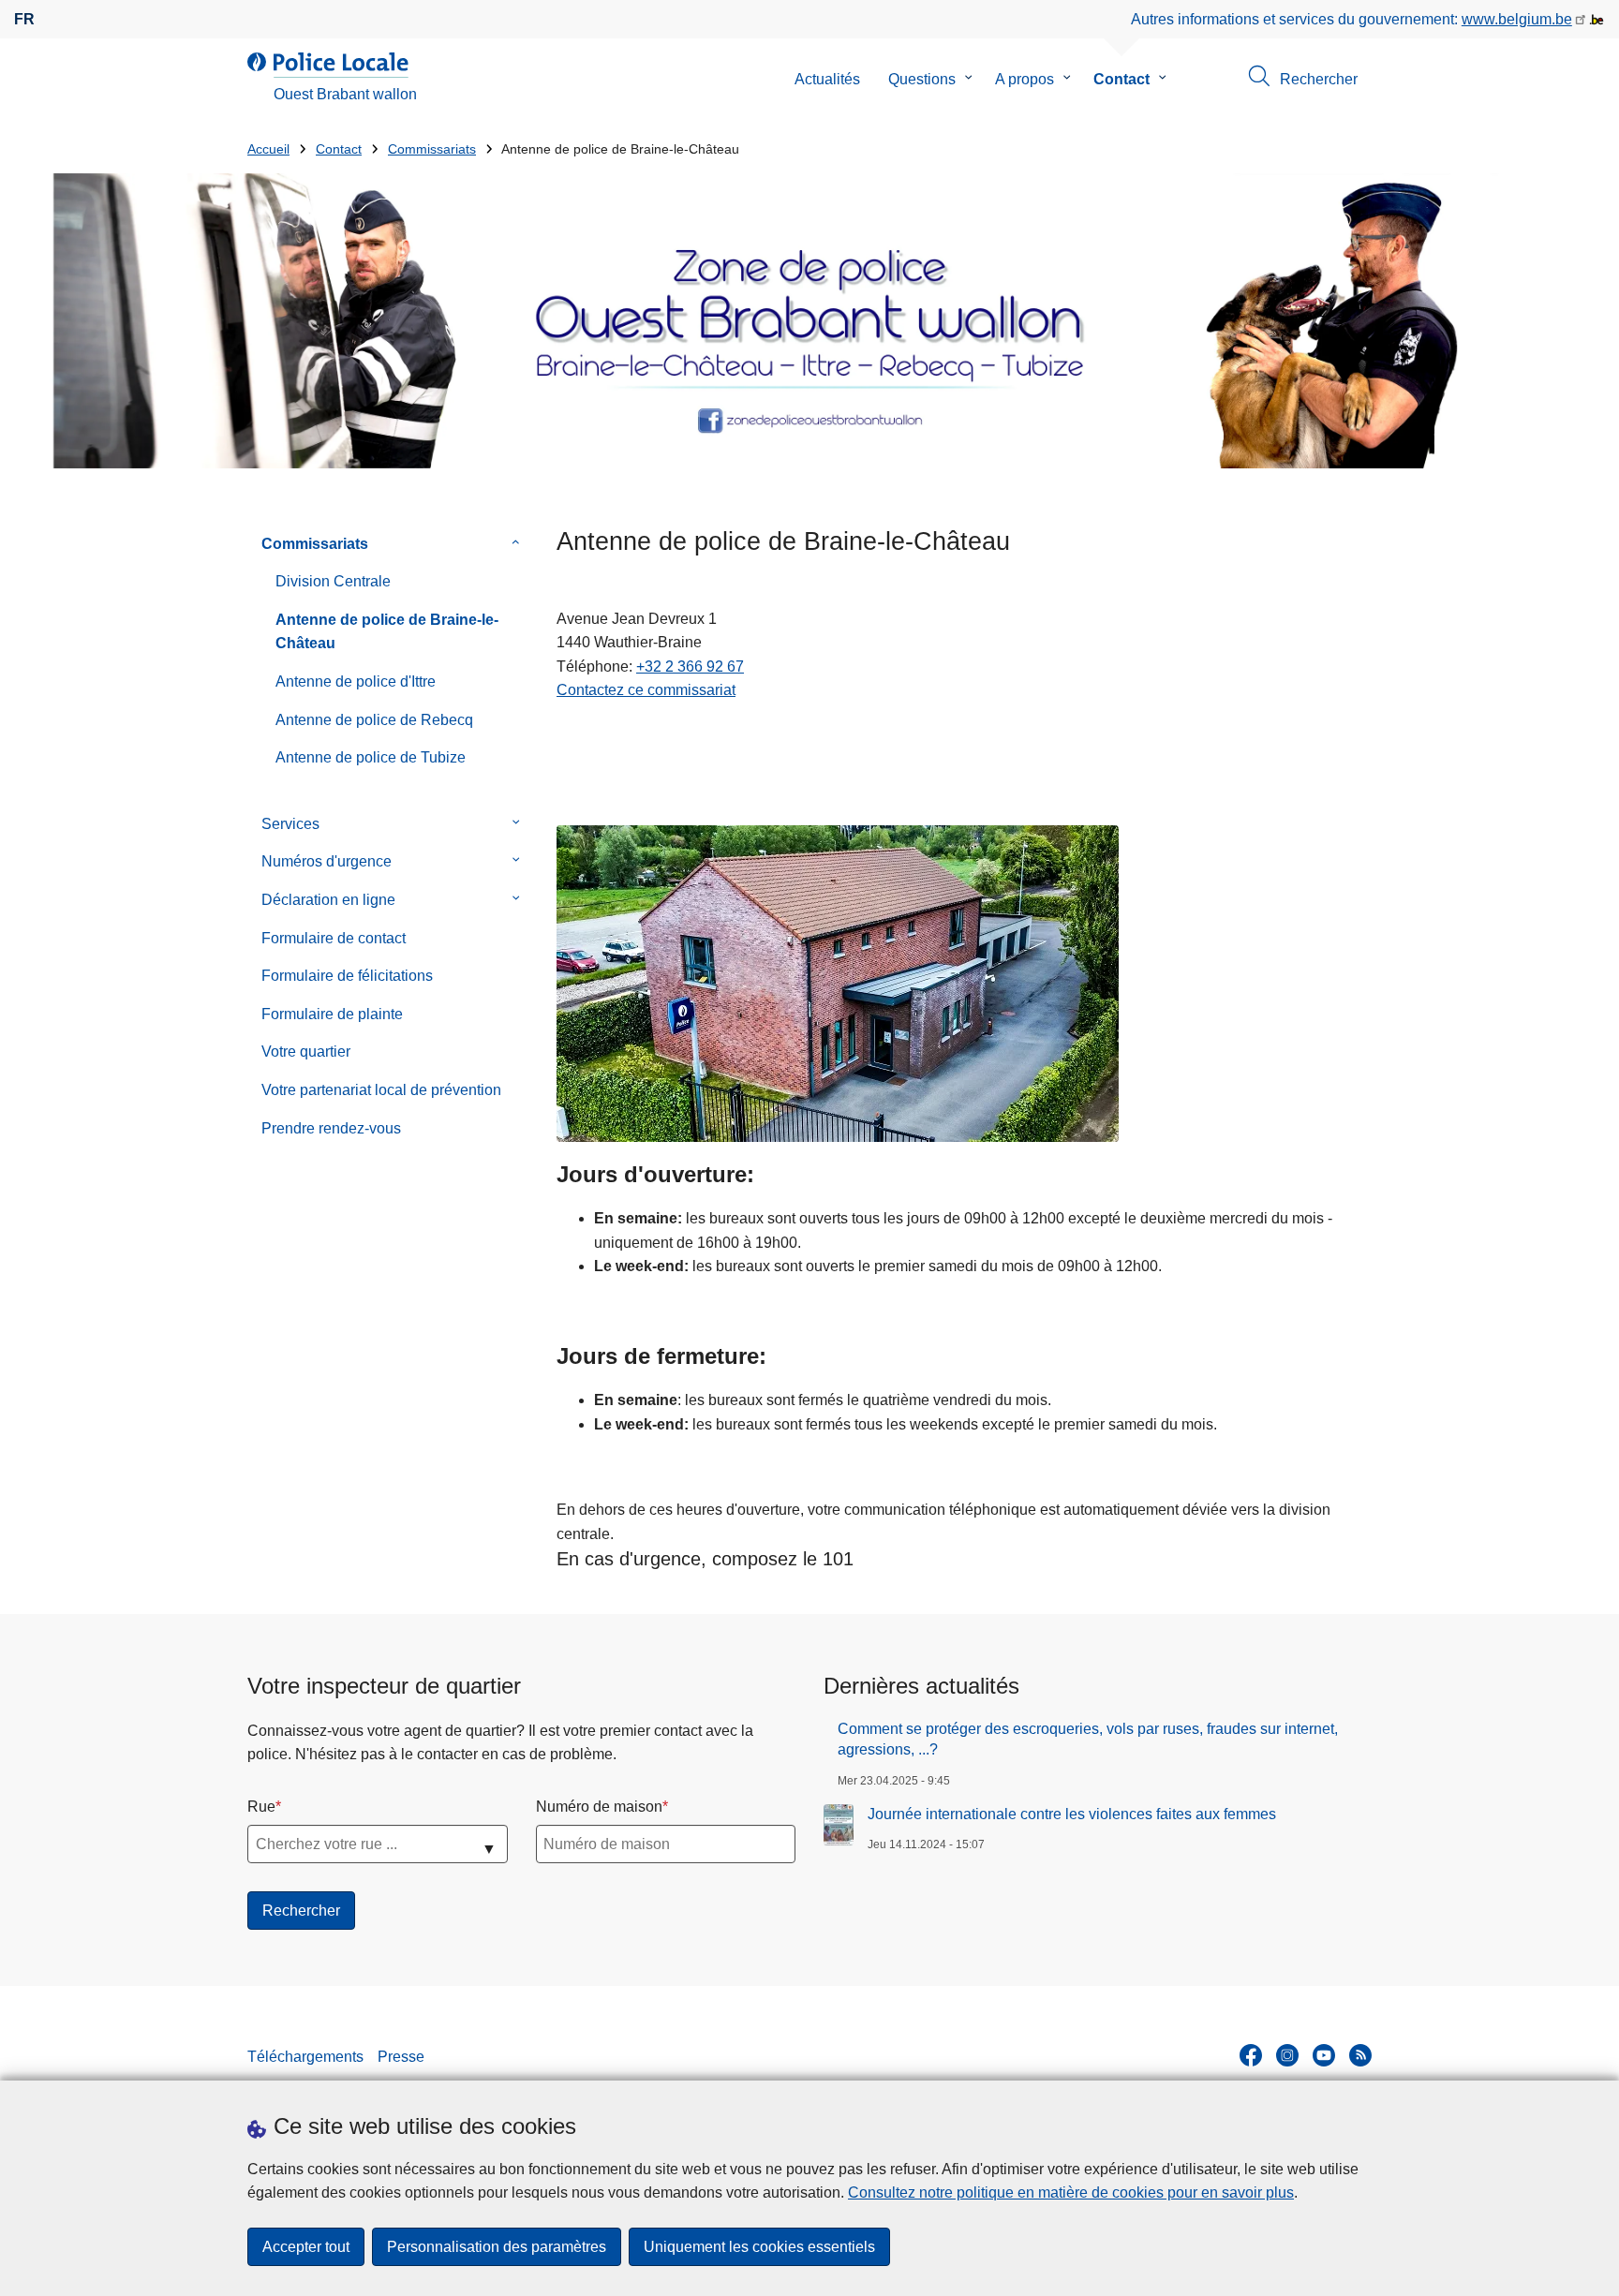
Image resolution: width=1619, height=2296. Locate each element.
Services (290, 824)
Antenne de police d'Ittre (356, 681)
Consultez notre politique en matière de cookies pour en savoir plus (1071, 2192)
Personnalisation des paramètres (497, 2247)
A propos (1025, 79)
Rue (261, 1807)
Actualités (827, 79)
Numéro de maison (599, 1807)
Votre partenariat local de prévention (381, 1090)
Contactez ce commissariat (646, 690)
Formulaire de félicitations (347, 976)
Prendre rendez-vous (331, 1128)
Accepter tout (306, 2247)
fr (24, 19)
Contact (1121, 79)
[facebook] (1251, 2055)
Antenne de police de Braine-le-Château (387, 632)
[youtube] (1324, 2055)
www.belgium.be (1517, 19)
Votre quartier (306, 1052)
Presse (401, 2057)
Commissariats (432, 149)
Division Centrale (333, 581)
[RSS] (1360, 2055)
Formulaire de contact (334, 938)
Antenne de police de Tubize (371, 757)
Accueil (268, 149)
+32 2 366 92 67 (690, 667)
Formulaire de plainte (332, 1014)
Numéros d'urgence (327, 861)
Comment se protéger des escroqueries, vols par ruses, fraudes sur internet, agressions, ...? (1088, 1739)
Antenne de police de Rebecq (374, 720)
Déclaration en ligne (328, 900)
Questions (922, 79)
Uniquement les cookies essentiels (759, 2247)
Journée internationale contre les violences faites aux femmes (1072, 1814)
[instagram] (1287, 2055)
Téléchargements (305, 2057)
